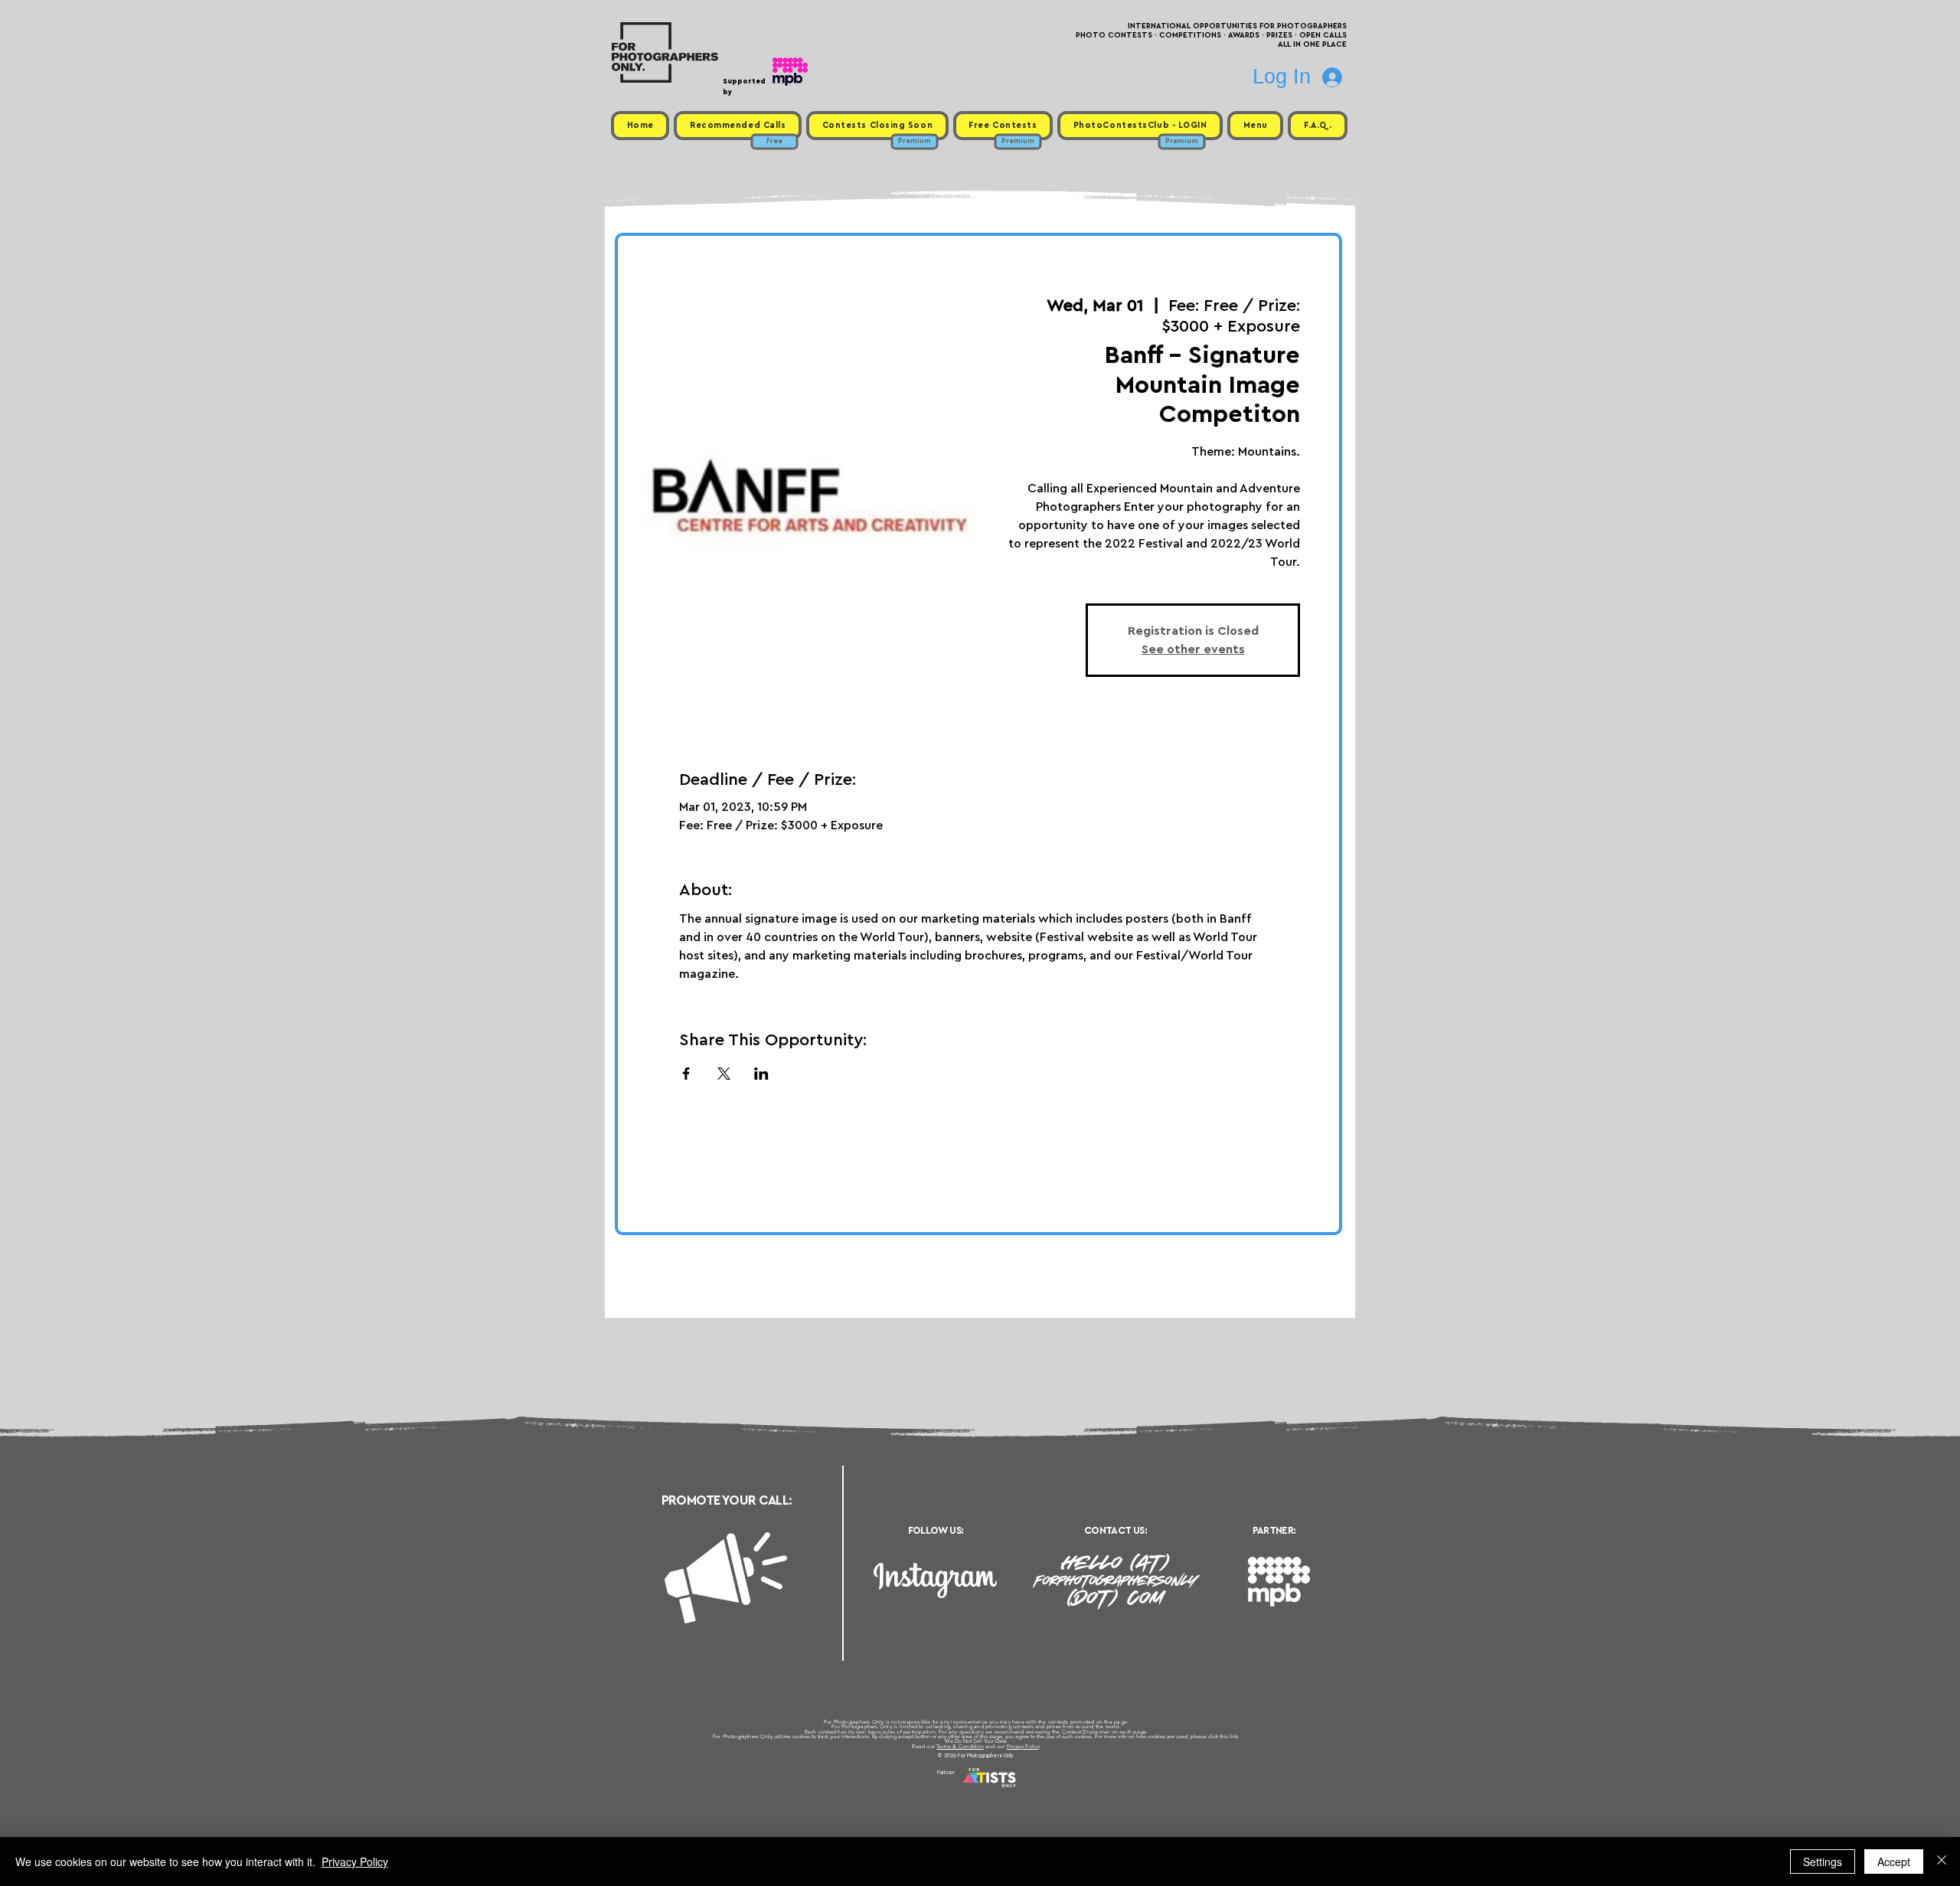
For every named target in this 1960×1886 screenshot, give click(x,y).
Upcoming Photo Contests (895, 1791)
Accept (1894, 1861)
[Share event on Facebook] (686, 1074)
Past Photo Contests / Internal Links (1031, 1791)
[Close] (1942, 1861)
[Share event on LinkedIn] (761, 1074)
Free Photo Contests (956, 1791)
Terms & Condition (960, 1746)
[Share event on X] (724, 1074)
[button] (1255, 126)
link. (1235, 1736)
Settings (1823, 1861)
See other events (1193, 649)
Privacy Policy (1024, 1746)
